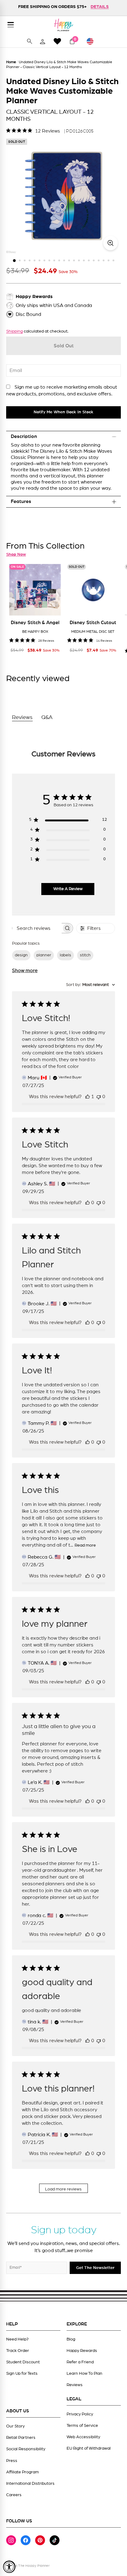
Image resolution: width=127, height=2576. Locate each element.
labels (66, 955)
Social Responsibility (26, 2449)
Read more (85, 1545)
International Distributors (30, 2484)
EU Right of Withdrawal (89, 2448)
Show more (25, 971)
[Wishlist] (57, 41)
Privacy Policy (80, 2414)
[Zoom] (111, 243)
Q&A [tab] (47, 718)
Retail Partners (21, 2438)
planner (44, 955)
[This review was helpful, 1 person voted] (88, 1097)
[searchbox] (37, 928)
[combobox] (90, 985)
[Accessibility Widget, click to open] (9, 2567)
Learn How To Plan (84, 2374)
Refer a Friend (80, 2362)
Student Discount (23, 2362)
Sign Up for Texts (22, 2374)
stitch (85, 955)
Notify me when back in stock (63, 412)
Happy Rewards (82, 2351)
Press (12, 2461)
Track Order (18, 2351)
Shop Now (16, 554)
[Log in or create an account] (43, 41)
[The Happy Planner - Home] (63, 25)
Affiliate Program (23, 2472)
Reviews (75, 2385)
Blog (71, 2339)
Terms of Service (82, 2426)
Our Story (15, 2426)
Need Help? (17, 2339)
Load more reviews (63, 2189)
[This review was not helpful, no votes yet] (99, 1097)
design (21, 955)
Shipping (14, 331)
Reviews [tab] (22, 718)
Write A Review (68, 889)
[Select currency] (93, 41)
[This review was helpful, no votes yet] (88, 1203)
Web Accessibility (83, 2437)
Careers (14, 2495)
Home (11, 62)
